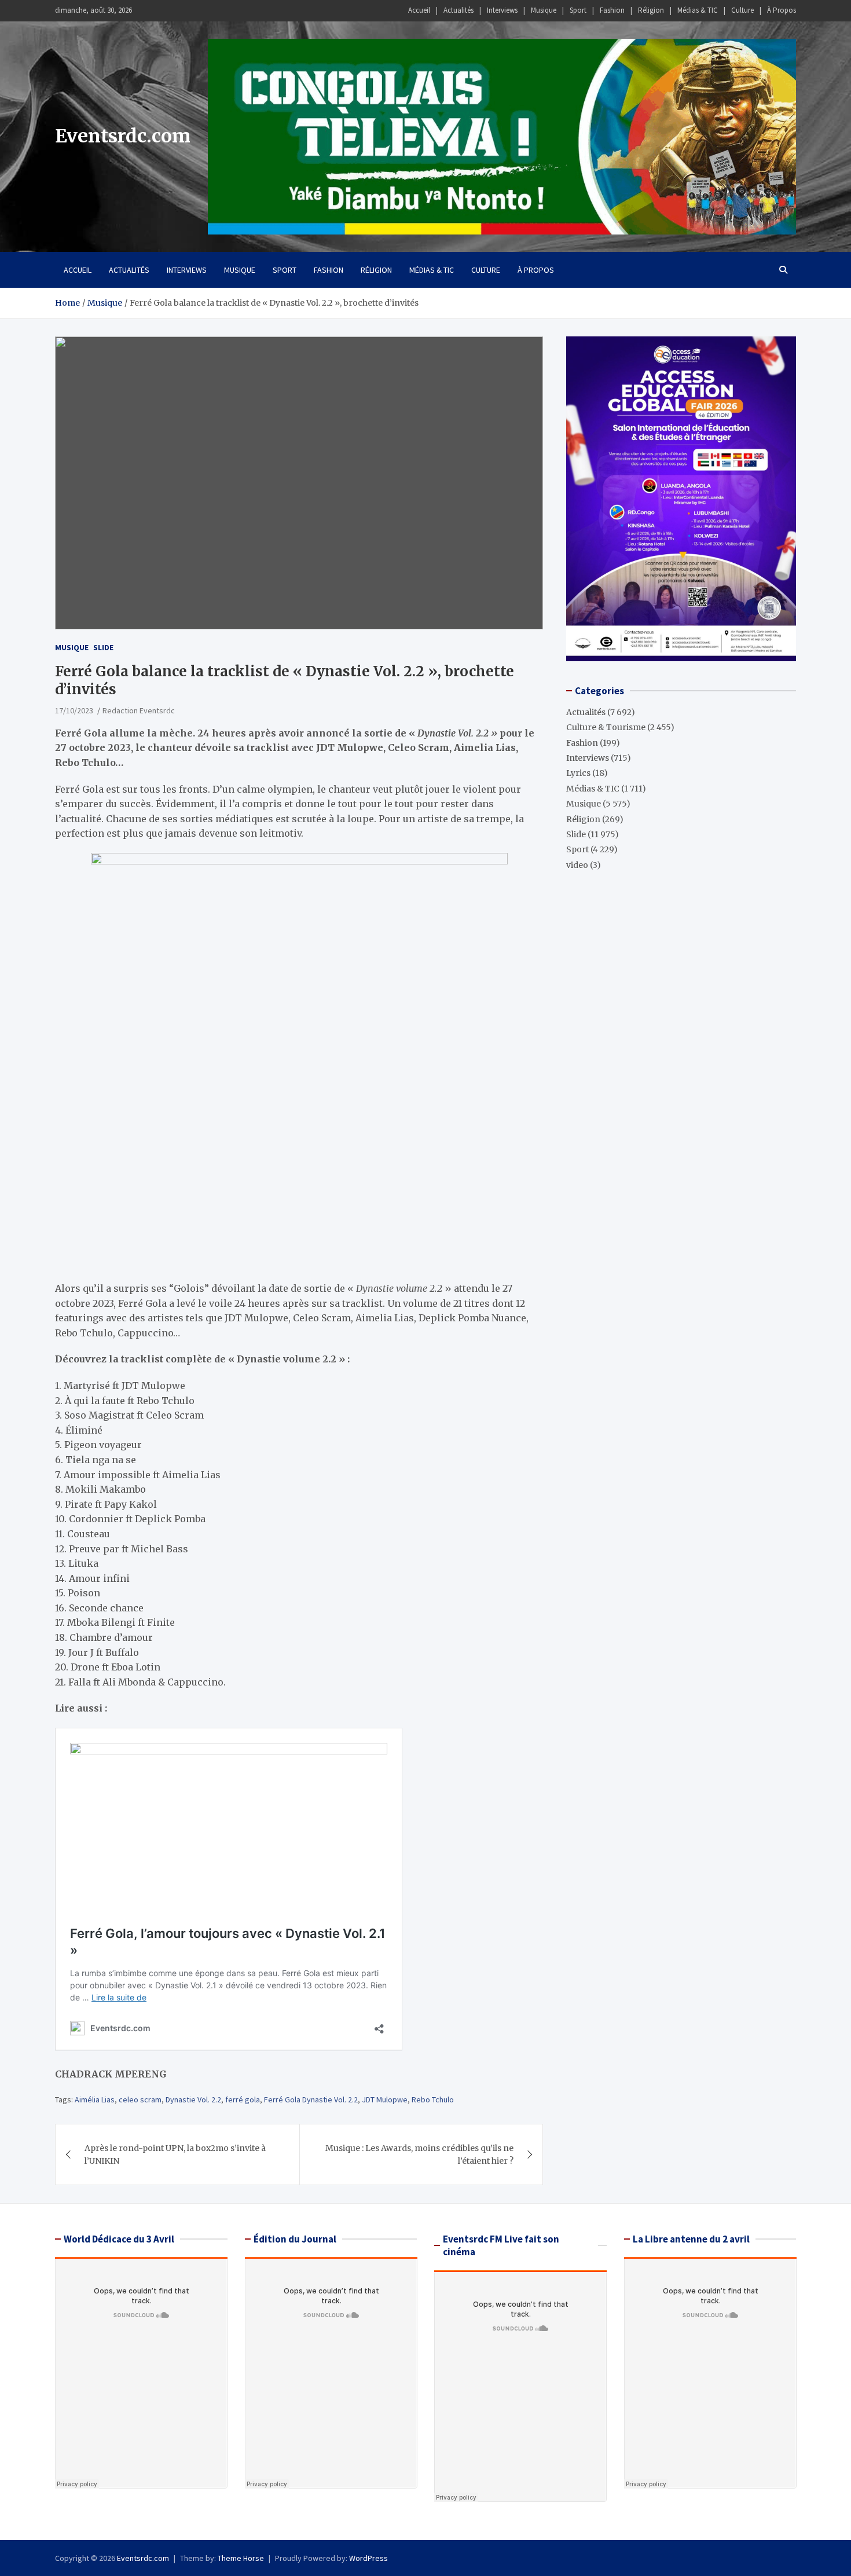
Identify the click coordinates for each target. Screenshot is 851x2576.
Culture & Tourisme (606, 727)
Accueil (419, 10)
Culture (742, 10)
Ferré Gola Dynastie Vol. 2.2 (311, 2099)
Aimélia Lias (95, 2099)
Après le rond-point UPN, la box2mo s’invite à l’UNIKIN (175, 2154)
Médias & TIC (698, 10)
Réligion (651, 10)
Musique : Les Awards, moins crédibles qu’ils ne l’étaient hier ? (419, 2154)
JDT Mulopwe (385, 2099)
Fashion (612, 10)
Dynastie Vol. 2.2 (193, 2099)
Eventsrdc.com (123, 136)
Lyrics (578, 773)
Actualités (458, 10)
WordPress (368, 2558)
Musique (544, 10)
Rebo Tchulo (433, 2099)
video (577, 865)
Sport (578, 10)
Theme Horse (241, 2558)
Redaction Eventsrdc (139, 710)
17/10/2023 (74, 710)
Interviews (502, 10)
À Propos (782, 10)
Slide (103, 647)
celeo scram (140, 2099)
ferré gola (243, 2099)
